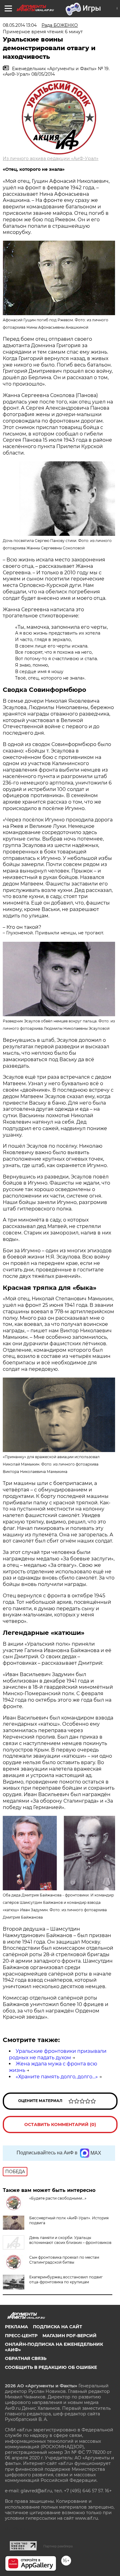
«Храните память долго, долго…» (57, 2077)
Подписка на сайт (58, 2327)
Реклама (16, 2327)
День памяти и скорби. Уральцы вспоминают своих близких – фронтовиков (70, 2240)
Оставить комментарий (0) (60, 2125)
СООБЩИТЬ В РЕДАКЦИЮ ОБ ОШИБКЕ (51, 2367)
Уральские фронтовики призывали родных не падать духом (58, 2054)
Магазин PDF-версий (70, 2336)
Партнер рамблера (58, 2546)
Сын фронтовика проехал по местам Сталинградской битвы (64, 2260)
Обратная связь (26, 2358)
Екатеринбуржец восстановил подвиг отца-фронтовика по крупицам (66, 2279)
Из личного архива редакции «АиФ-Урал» (51, 158)
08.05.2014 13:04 (20, 25)
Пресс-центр (21, 2336)
